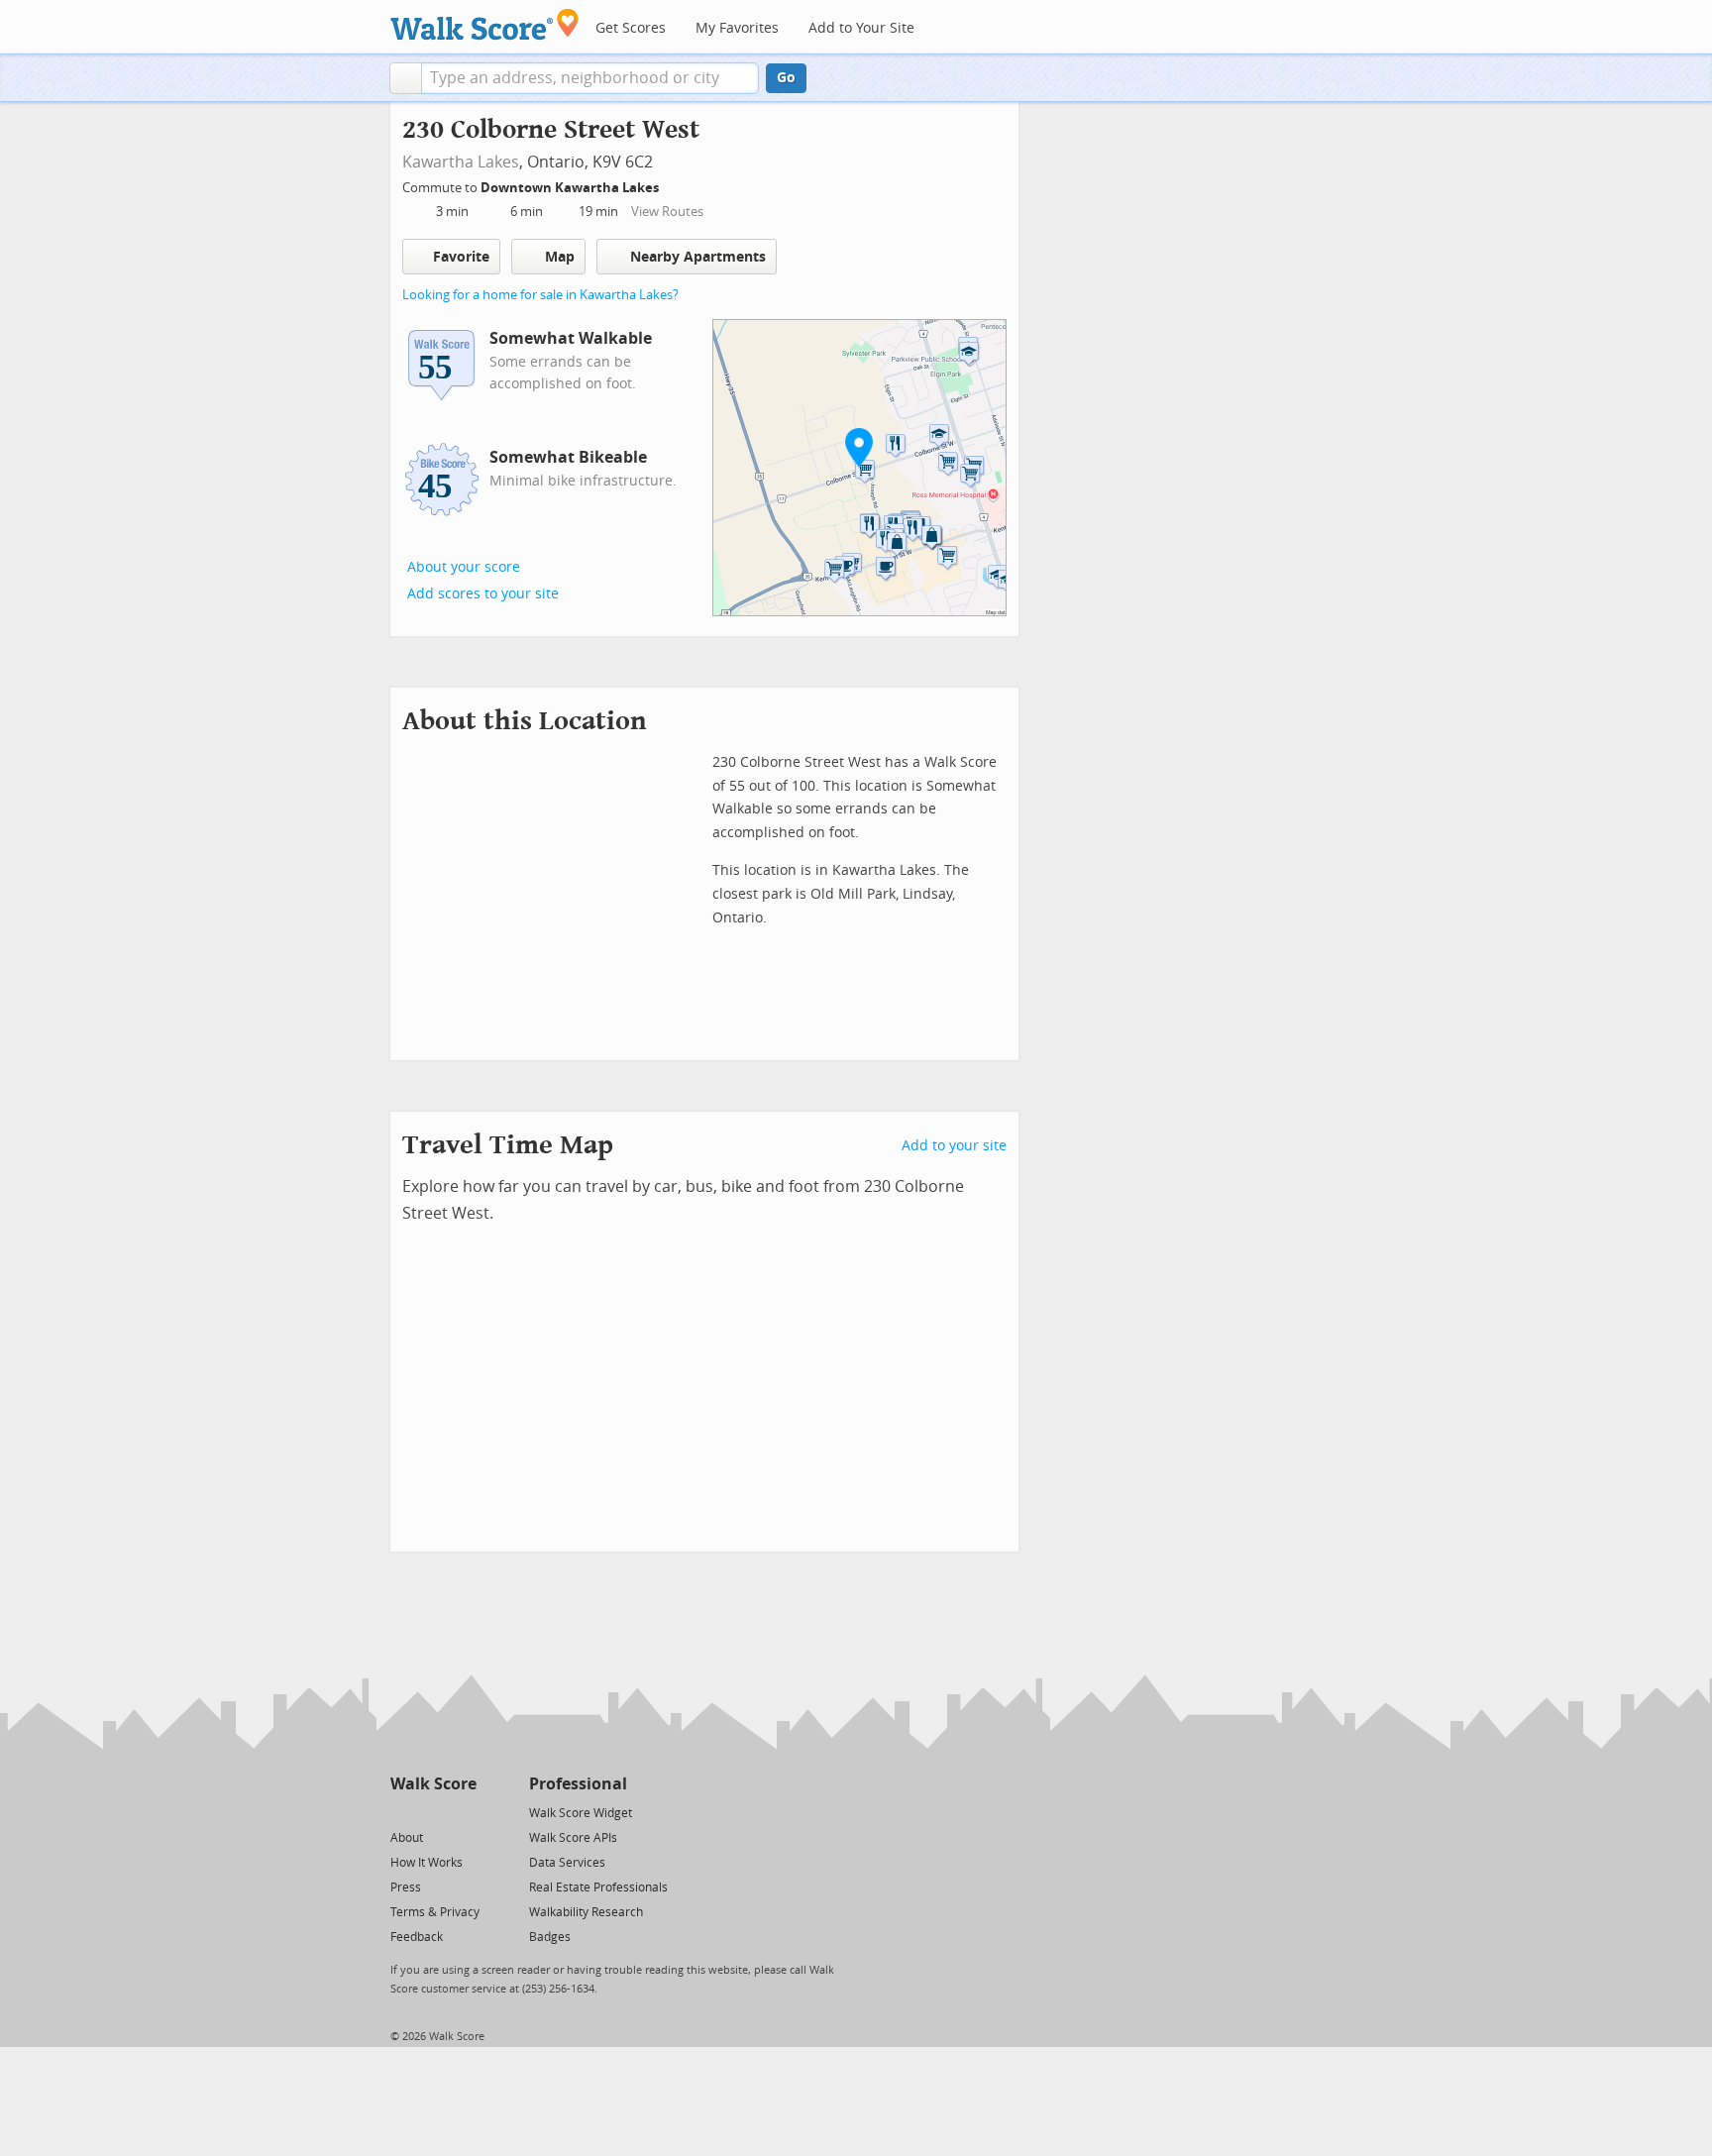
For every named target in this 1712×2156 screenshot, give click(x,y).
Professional (578, 1784)
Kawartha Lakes (461, 162)
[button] (406, 78)
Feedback (417, 1937)
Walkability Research (586, 1912)
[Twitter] (402, 1812)
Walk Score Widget (581, 1813)
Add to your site (954, 1146)
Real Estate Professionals (598, 1887)
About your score (464, 567)
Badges (550, 1937)
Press (406, 1887)
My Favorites (737, 28)
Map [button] (560, 257)
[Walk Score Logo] (485, 24)
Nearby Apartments (698, 257)
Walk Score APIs (573, 1838)
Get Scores (631, 28)
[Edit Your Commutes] (672, 185)
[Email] (463, 1812)
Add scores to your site (483, 594)
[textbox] (590, 78)
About (407, 1838)
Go (786, 78)
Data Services (567, 1863)
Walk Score (433, 1784)
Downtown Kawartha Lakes (571, 188)
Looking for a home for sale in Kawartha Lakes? (540, 295)
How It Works (427, 1863)
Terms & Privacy (435, 1912)
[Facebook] (432, 1812)
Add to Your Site (861, 28)
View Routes (667, 212)
